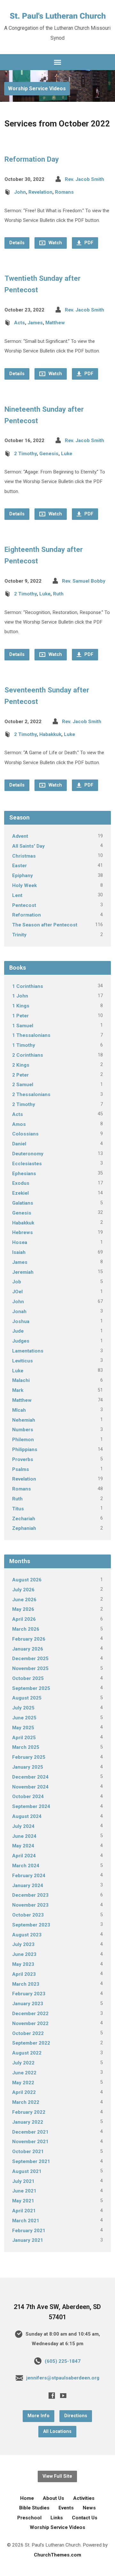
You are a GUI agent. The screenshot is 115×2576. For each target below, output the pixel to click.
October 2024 (28, 1797)
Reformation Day (32, 159)
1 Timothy (24, 1045)
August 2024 (27, 1816)
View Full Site (57, 2476)
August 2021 (27, 2171)
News (89, 2508)
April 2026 (24, 1619)
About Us (54, 2498)
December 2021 (30, 2132)
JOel (17, 1292)
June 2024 (24, 1836)
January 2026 (28, 1649)
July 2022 (23, 2063)
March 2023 (26, 1984)
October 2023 (28, 1915)
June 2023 (24, 1954)
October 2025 (28, 1678)
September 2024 (31, 1806)
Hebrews (23, 1232)
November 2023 (30, 1905)
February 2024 (29, 1876)
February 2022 (29, 2112)
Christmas (24, 856)
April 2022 (24, 2092)
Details (17, 243)
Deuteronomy (28, 1154)
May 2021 (23, 2201)
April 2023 (24, 1974)
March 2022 (26, 2102)
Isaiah (19, 1252)
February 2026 (29, 1639)
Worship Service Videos (37, 89)
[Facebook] (52, 2395)
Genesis (49, 454)
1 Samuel (23, 1026)
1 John (20, 996)
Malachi (21, 1380)
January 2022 (28, 2122)
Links (57, 2518)
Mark (18, 1390)
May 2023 (23, 1964)
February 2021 (29, 2231)
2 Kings (21, 1065)
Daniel (19, 1144)
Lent (17, 895)
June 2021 (24, 2191)
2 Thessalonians (31, 1094)
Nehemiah (24, 1420)
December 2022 (30, 2014)
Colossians (25, 1134)
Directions (76, 2416)
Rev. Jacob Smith (84, 179)
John (20, 192)
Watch (55, 243)
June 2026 (24, 1600)
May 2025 (23, 1728)
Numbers (23, 1430)
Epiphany (23, 876)
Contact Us (85, 2518)
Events (66, 2508)
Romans (64, 192)
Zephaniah (24, 1528)
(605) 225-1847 (63, 2361)
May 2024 (23, 1846)
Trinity (19, 935)
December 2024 (30, 1777)
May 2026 (23, 1609)
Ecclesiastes (27, 1164)
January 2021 (28, 2240)
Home (27, 2498)
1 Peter (20, 1016)
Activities (84, 2498)
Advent (20, 836)
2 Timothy (25, 454)
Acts (19, 323)
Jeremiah (23, 1272)
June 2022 (24, 2073)
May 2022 (23, 2083)
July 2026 (23, 1590)
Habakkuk (50, 734)
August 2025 (27, 1698)
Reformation (27, 915)
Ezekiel (20, 1193)
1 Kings (21, 1006)
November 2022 (30, 2023)
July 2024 (23, 1826)
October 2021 (28, 2152)
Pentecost (24, 905)
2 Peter (20, 1075)
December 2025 (30, 1659)
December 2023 (30, 1895)
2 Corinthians (28, 1055)
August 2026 (27, 1580)
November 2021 (30, 2142)
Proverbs (23, 1459)
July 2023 (23, 1944)
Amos (19, 1124)
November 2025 (30, 1668)
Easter (19, 866)
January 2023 (28, 2004)
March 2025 (26, 1747)
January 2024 (28, 1886)
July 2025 (23, 1708)
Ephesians (24, 1174)
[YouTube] (63, 2395)
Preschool (29, 2518)
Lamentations (28, 1351)
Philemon (23, 1440)
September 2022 (31, 2043)
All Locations (57, 2431)
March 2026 (26, 1629)
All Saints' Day (28, 846)
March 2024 (26, 1866)
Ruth (58, 594)
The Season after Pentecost (45, 925)
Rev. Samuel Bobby (84, 581)
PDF (88, 243)
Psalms (21, 1469)
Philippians (25, 1450)
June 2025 (24, 1718)
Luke (67, 454)
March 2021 (26, 2221)
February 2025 (29, 1757)
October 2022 (28, 2033)
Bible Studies (34, 2508)
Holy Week (24, 885)
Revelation (40, 192)
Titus (18, 1509)
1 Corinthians (28, 986)
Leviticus (23, 1361)
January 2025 (28, 1767)
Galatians (23, 1203)
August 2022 (27, 2053)
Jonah (19, 1312)
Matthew (55, 323)
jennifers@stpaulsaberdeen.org (63, 2378)
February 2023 (29, 1994)
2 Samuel (23, 1085)
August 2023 (27, 1935)
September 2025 (31, 1688)
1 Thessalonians (31, 1035)
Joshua (21, 1321)
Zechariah (24, 1519)
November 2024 (30, 1787)
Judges (21, 1341)
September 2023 (31, 1925)
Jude (18, 1331)
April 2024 (24, 1856)
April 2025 (24, 1738)
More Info (38, 2416)
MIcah (19, 1410)
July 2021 (23, 2181)
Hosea (20, 1242)
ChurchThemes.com (57, 2555)
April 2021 (24, 2211)
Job (17, 1282)
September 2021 (31, 2161)
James (35, 323)
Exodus (21, 1183)
